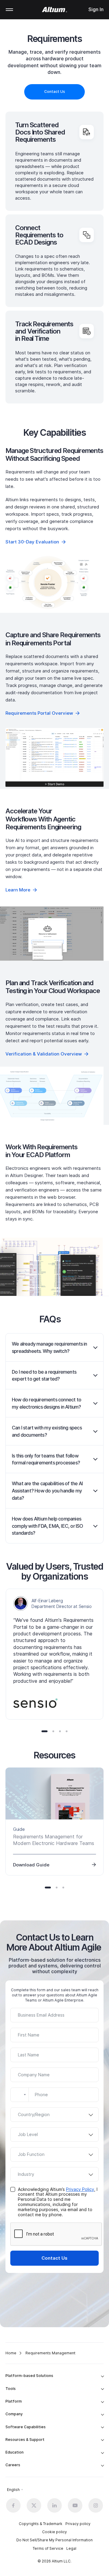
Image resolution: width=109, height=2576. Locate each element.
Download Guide (31, 1865)
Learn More (18, 890)
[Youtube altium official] (75, 2505)
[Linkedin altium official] (54, 2505)
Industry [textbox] (26, 2174)
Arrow (96, 1347)
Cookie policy (54, 2532)
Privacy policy (78, 2524)
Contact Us (54, 2258)
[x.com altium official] (34, 2505)
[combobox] (20, 2095)
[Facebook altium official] (13, 2505)
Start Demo (54, 757)
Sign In (96, 9)
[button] (45, 1731)
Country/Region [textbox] (34, 2114)
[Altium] (55, 10)
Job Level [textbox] (28, 2134)
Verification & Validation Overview (44, 1054)
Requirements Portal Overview (39, 713)
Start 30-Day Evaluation (32, 542)
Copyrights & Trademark (41, 2524)
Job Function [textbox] (31, 2154)
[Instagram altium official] (96, 2505)
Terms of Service (48, 2548)
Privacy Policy (80, 2189)
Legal (71, 2548)
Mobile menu (9, 10)
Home (11, 2353)
